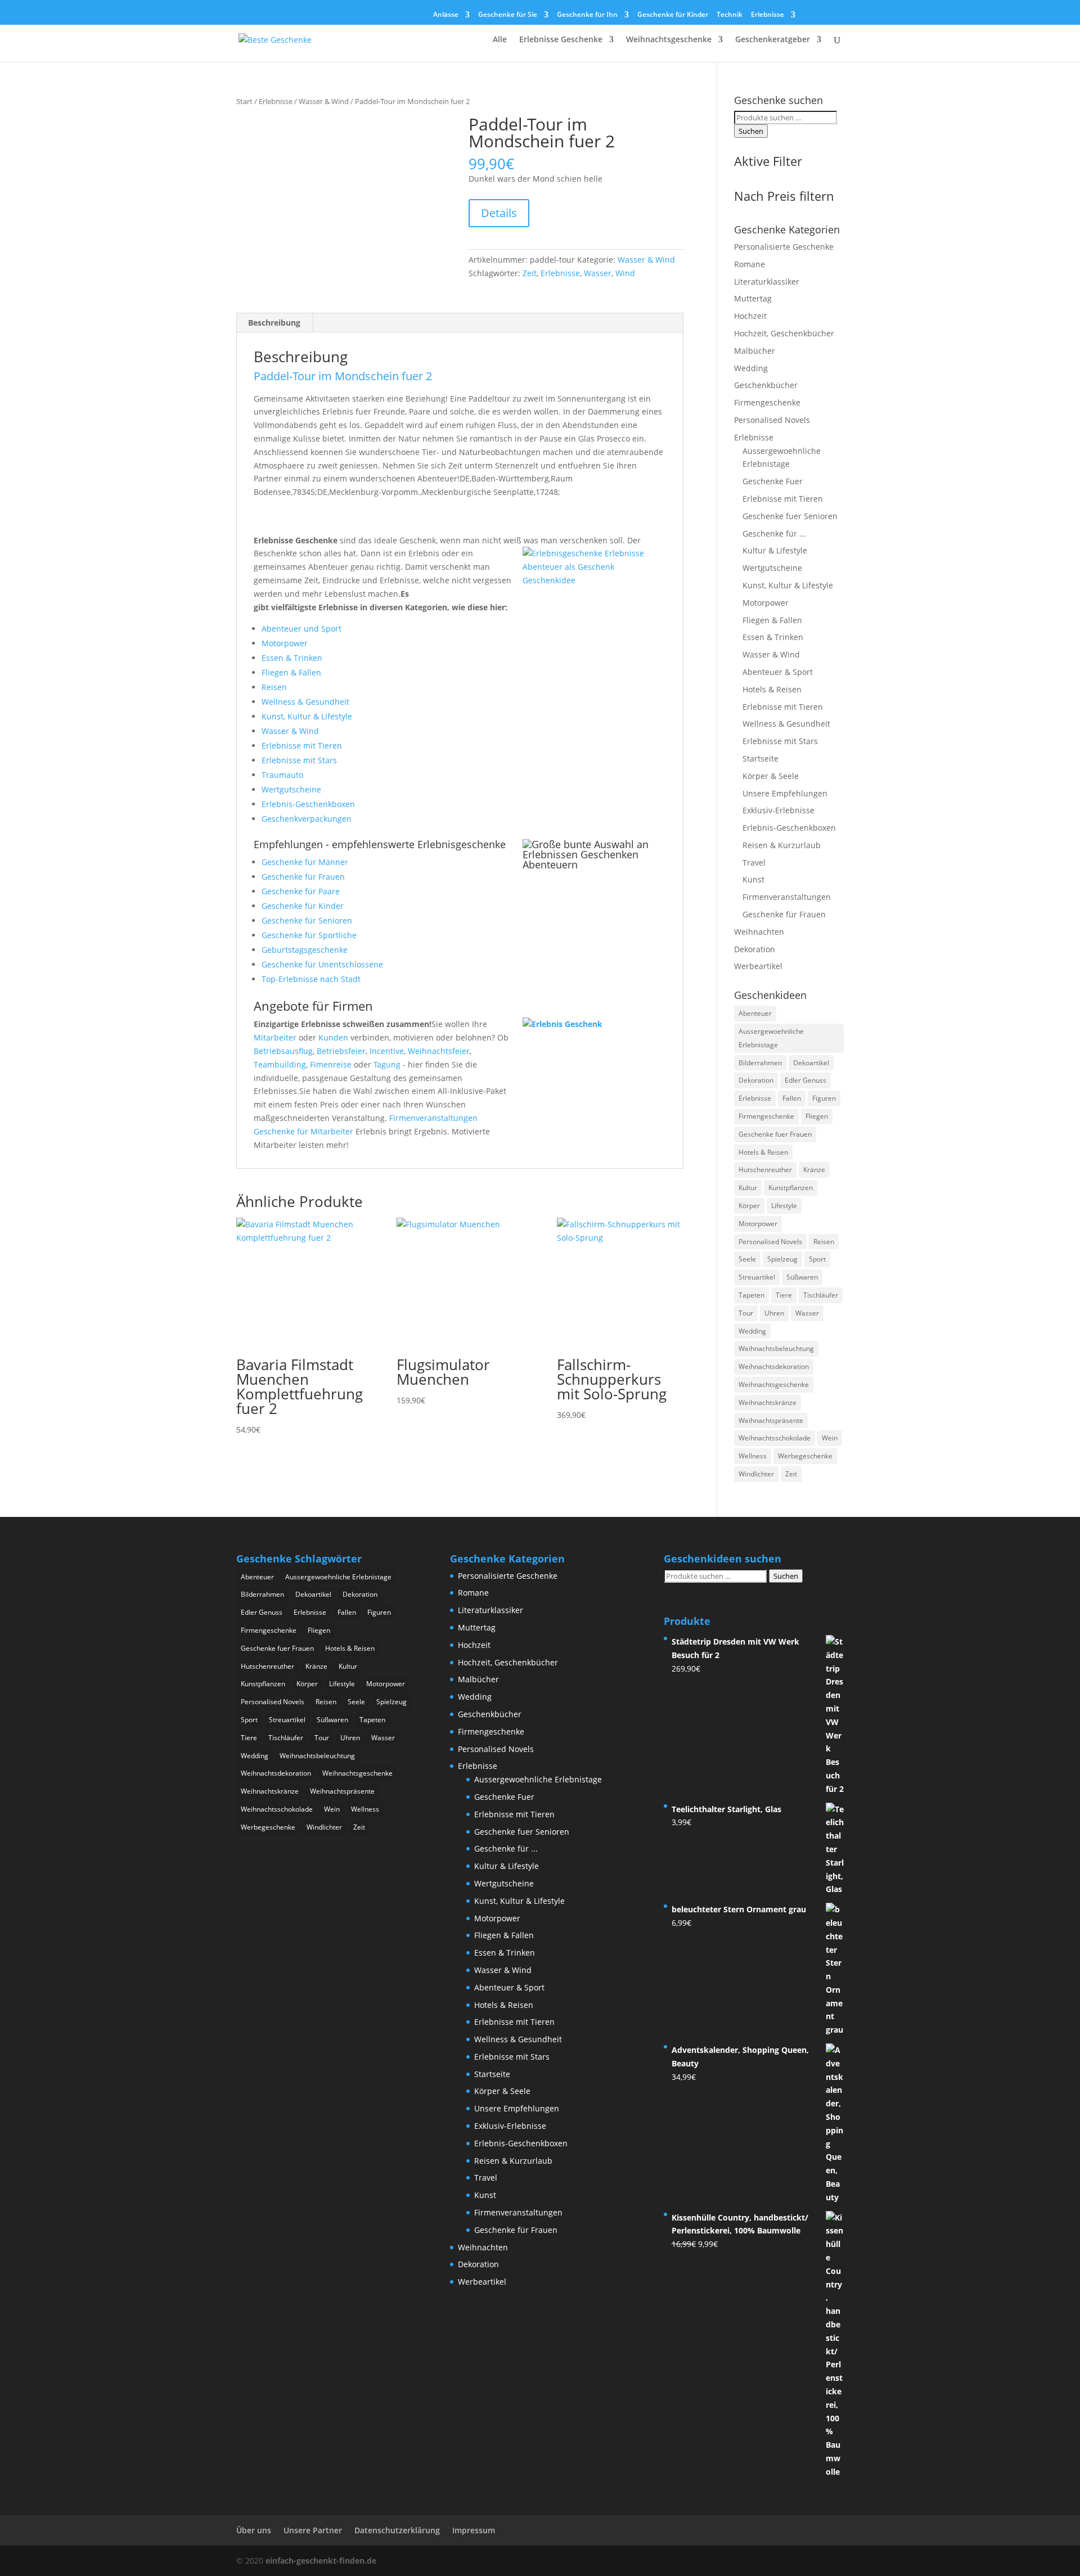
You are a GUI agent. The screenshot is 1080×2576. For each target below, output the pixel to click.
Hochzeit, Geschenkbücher (784, 333)
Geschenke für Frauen (303, 877)
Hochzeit (750, 316)
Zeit (530, 273)
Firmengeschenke (767, 402)
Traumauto (282, 775)
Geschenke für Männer (305, 862)
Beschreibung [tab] (274, 323)
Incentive (387, 1051)
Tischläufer (821, 1295)
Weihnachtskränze (768, 1402)
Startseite (760, 758)
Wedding (751, 368)
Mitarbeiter (275, 1037)
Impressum (474, 2530)
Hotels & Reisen (772, 689)
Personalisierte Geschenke (784, 247)
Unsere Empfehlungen (785, 793)
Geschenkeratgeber (773, 40)
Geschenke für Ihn (587, 15)
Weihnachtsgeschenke (669, 40)
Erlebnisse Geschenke (561, 40)
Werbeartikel (758, 966)
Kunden (333, 1037)
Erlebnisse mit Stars (299, 760)
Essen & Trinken (292, 658)
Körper (749, 1206)
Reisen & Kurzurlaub (782, 845)
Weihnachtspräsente (771, 1420)
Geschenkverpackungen (307, 819)
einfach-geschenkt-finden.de (321, 2561)
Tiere (784, 1295)
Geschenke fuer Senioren (790, 516)
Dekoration (755, 949)
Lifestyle (784, 1206)
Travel (754, 863)
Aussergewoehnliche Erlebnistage (771, 1038)
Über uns (254, 2530)
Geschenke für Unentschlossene (322, 964)
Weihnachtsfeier (439, 1051)
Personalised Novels (772, 420)
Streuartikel (757, 1277)
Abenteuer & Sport (778, 672)
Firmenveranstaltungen (433, 1118)
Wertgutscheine (291, 789)
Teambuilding (280, 1064)
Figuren (824, 1098)
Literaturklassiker (767, 282)
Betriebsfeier (341, 1051)
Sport (817, 1259)
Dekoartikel (811, 1063)
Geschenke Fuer (773, 481)
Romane (750, 264)
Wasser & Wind (324, 101)
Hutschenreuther (765, 1170)
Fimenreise (331, 1064)
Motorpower (285, 643)
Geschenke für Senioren (307, 920)
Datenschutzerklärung (397, 2530)
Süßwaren (802, 1277)
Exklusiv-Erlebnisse (778, 810)
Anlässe (446, 15)
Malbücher (755, 351)
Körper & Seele (771, 776)
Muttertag (753, 298)
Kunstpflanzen (791, 1188)
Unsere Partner (313, 2530)
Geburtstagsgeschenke (305, 950)
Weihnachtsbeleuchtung (776, 1348)
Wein (830, 1438)
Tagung (387, 1064)
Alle (500, 40)
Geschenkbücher (766, 385)
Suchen (751, 131)
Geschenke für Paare (301, 891)
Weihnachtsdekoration (774, 1366)
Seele (747, 1259)
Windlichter (756, 1474)
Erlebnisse (768, 15)
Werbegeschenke (805, 1456)
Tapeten (751, 1295)
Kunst (753, 879)
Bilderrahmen (760, 1063)
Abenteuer (755, 1013)
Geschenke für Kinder (673, 15)
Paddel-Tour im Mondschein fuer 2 (343, 376)
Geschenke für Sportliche (309, 935)
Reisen (274, 687)
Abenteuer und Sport (301, 629)
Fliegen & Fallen (291, 672)
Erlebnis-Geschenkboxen (308, 804)
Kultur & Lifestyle (775, 550)
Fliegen (817, 1116)
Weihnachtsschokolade (775, 1438)
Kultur (748, 1188)
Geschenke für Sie (508, 15)
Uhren (774, 1313)
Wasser (598, 273)
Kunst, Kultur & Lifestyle (307, 716)
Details (499, 213)
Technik (730, 15)
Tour (746, 1313)
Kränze (814, 1170)
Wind (625, 273)
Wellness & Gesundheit (305, 702)
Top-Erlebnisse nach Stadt (311, 979)
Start (244, 101)
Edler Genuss (805, 1080)
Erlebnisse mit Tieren (302, 746)
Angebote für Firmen (313, 1006)
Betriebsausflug (283, 1051)
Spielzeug (782, 1259)
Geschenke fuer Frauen (775, 1134)
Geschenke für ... (774, 533)
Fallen (792, 1098)
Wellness (753, 1456)
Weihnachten (759, 932)
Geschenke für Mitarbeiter (303, 1131)
